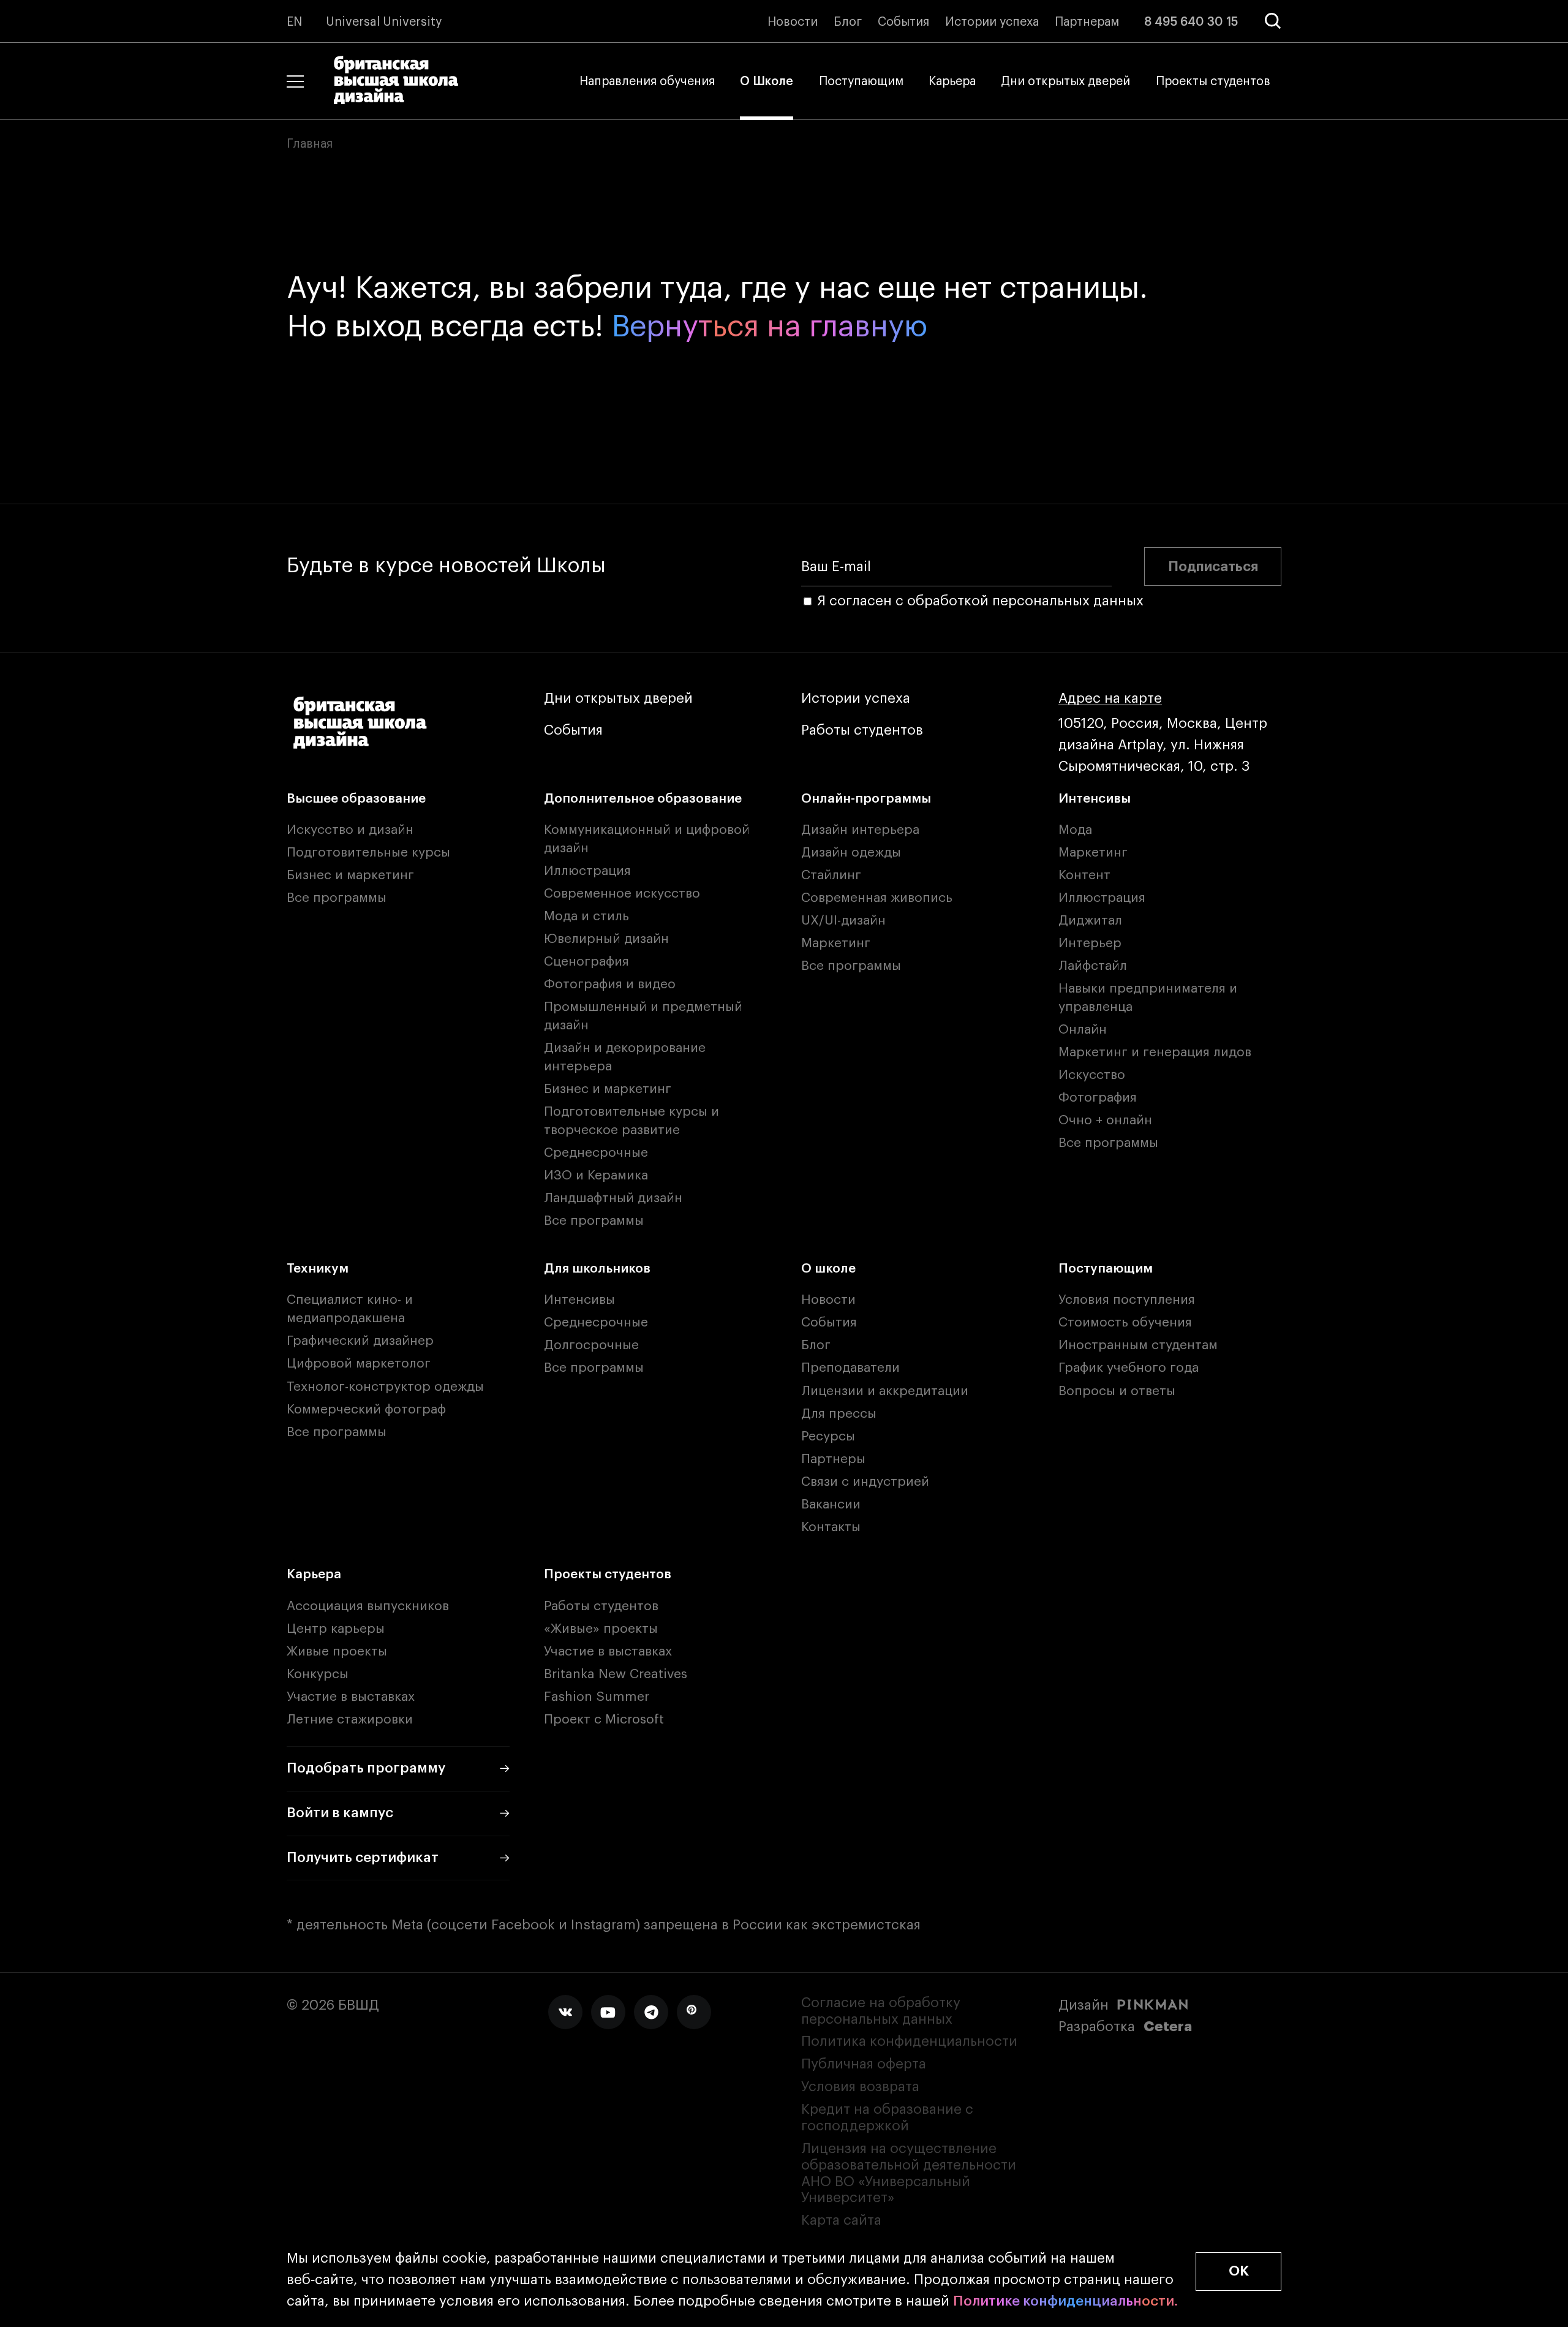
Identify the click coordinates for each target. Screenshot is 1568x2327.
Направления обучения (647, 81)
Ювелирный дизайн (606, 939)
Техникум (318, 1269)
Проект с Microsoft (604, 1720)
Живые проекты (337, 1652)
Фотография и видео (610, 984)
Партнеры (833, 1459)
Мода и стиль (586, 916)
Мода (1075, 830)
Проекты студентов (1213, 81)
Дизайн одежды (851, 853)
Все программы (337, 898)
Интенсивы (1095, 799)
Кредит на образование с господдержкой (887, 2118)
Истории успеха (992, 22)
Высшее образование (356, 799)
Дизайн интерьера (860, 830)
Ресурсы (828, 1436)
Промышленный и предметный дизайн (643, 1016)
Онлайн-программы (866, 799)
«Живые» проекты (601, 1629)
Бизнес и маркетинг (350, 875)
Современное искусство (622, 894)
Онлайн (1083, 1030)
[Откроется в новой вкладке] (565, 2012)
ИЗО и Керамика (596, 1175)
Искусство (1092, 1075)
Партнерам (1087, 22)
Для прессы (839, 1414)
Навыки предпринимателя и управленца (1148, 998)
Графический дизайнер (360, 1341)
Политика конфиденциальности (909, 2041)
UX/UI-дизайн (843, 921)
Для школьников (597, 1269)
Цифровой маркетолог (359, 1364)
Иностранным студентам (1138, 1345)
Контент (1084, 875)
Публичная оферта (864, 2064)
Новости (793, 22)
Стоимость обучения (1125, 1322)
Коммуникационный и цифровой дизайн (647, 839)
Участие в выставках (351, 1697)
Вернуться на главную (769, 327)
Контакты (831, 1527)
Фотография (1098, 1098)
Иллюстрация (587, 871)
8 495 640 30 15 (1191, 22)
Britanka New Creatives (616, 1674)
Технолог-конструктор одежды (385, 1387)
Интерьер (1090, 943)
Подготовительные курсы (368, 853)
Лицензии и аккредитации (885, 1391)
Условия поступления (1127, 1300)
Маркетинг (836, 943)
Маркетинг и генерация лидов (1155, 1052)
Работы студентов (862, 730)
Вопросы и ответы (1117, 1391)
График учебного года (1129, 1368)
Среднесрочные (596, 1153)
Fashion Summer (597, 1697)
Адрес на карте (1110, 698)
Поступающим (861, 81)
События (903, 22)
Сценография (586, 962)
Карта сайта (841, 2220)
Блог (848, 22)
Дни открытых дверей (1065, 81)
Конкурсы (318, 1674)
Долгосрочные (591, 1345)
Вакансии (831, 1504)
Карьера (952, 81)
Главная (310, 144)
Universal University (384, 22)
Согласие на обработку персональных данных (881, 2011)
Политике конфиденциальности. (1066, 2301)
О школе (828, 1269)
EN (295, 22)
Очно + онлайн (1105, 1120)
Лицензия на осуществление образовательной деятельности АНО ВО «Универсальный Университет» (909, 2174)
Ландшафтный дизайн (613, 1198)
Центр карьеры (336, 1629)
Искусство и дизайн (350, 830)
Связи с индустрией (865, 1482)
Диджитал (1090, 921)
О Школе (767, 81)
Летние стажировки (350, 1720)
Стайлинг (831, 875)
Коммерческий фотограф (366, 1409)
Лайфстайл (1093, 966)
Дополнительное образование (643, 799)
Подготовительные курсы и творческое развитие (631, 1121)
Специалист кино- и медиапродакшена (350, 1309)
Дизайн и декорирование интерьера (625, 1057)
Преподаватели (850, 1368)
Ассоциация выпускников (368, 1606)
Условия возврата (860, 2087)
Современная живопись (877, 898)
